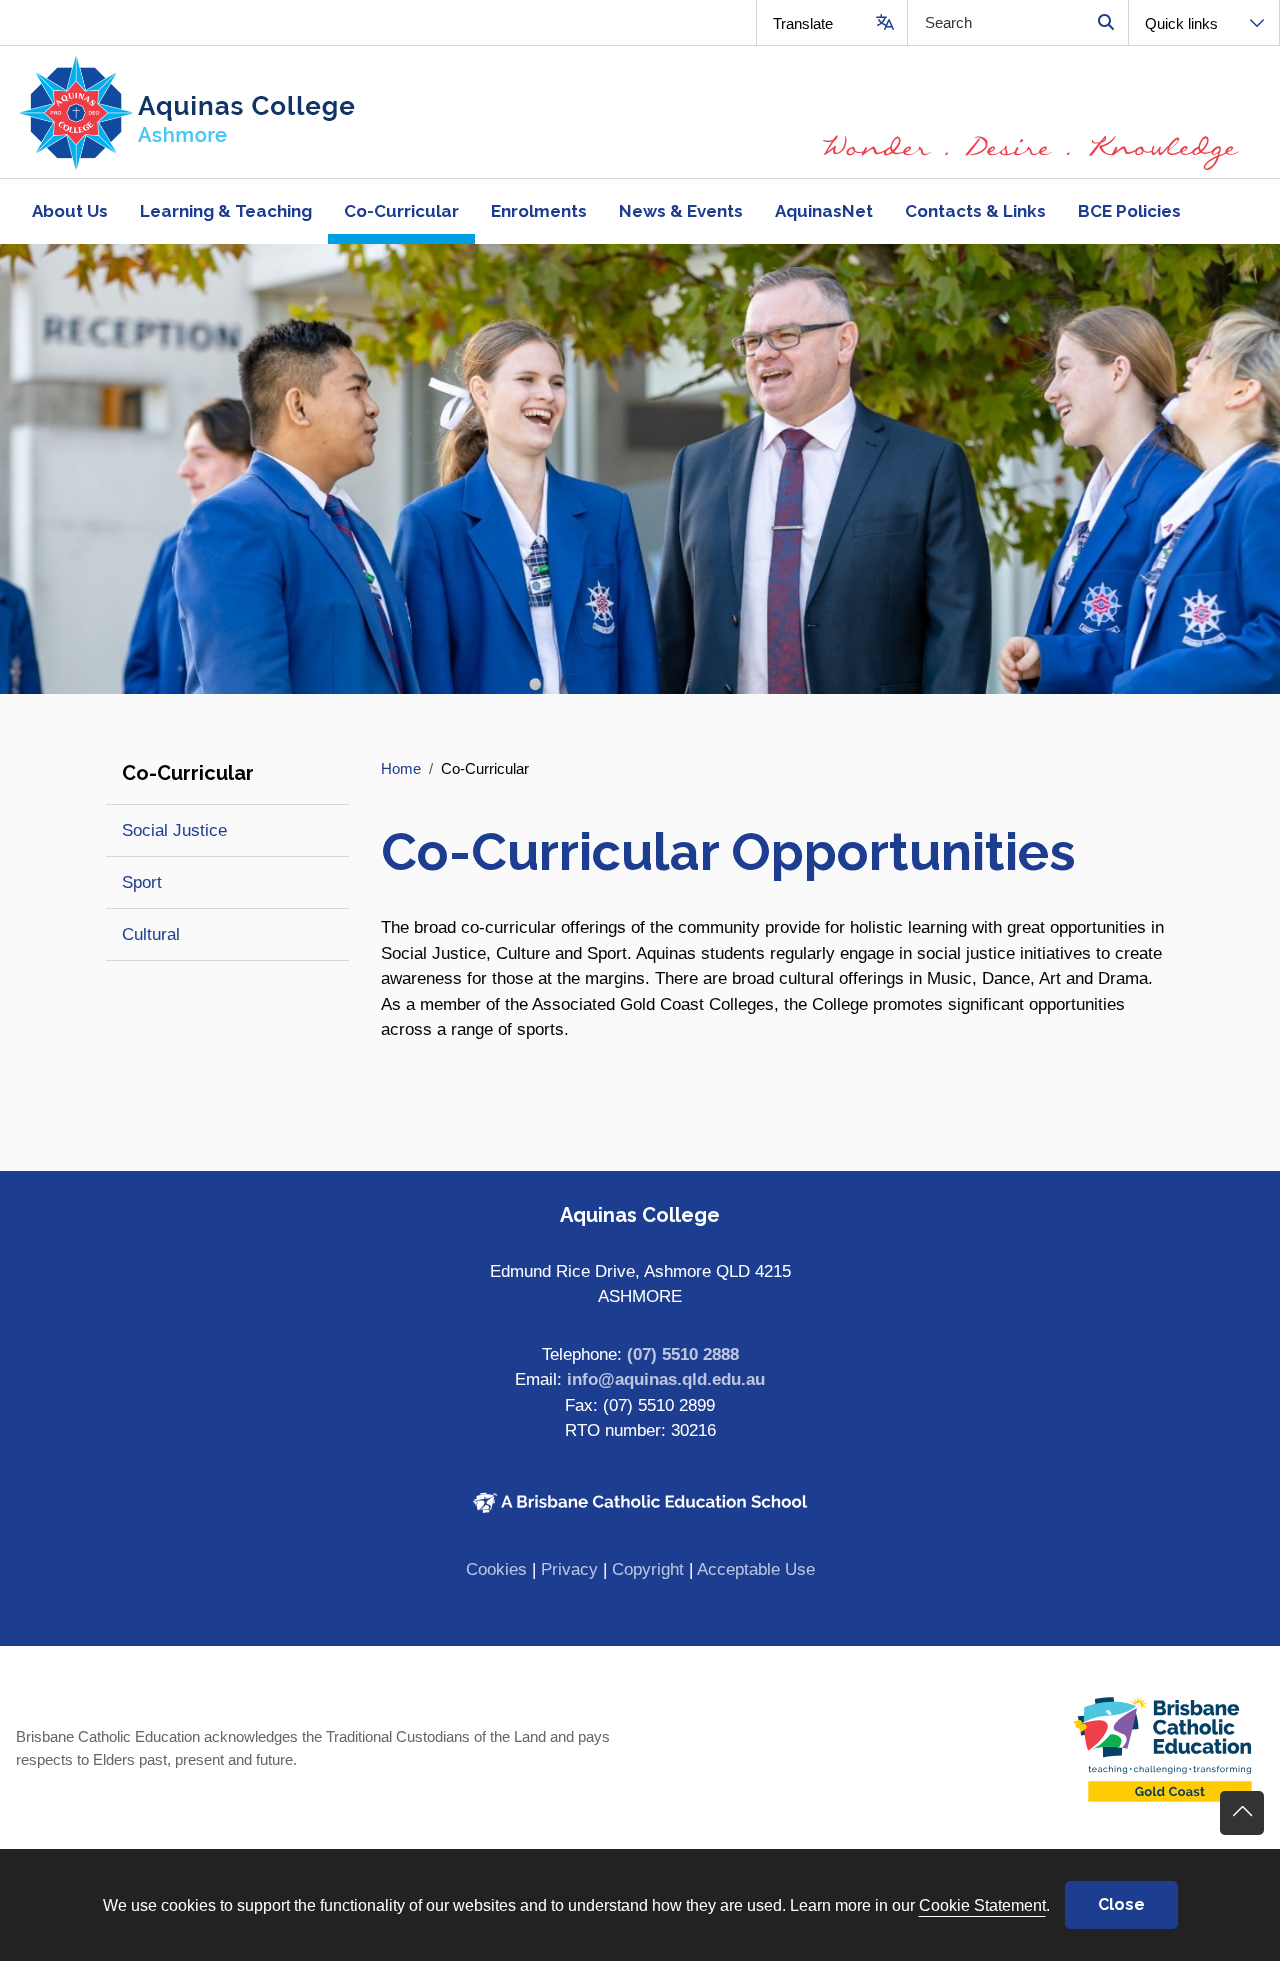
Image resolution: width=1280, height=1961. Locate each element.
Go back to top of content (1242, 1813)
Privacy (569, 1569)
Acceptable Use (756, 1569)
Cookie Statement (982, 1905)
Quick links (1181, 23)
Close (1121, 1904)
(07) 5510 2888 (683, 1354)
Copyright (648, 1569)
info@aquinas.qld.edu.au (666, 1379)
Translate (803, 23)
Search (1105, 22)
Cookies (496, 1569)
